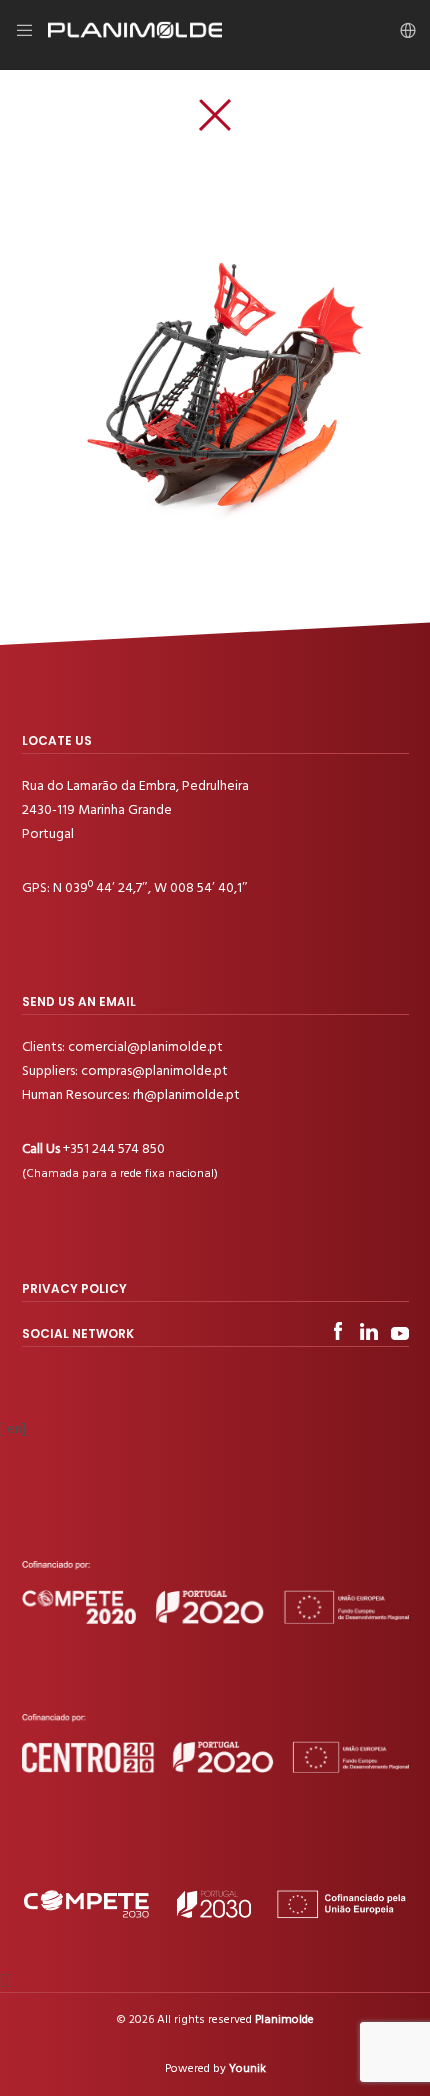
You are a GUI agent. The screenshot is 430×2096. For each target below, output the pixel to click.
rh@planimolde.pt (186, 1094)
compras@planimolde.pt (154, 1070)
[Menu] (31, 30)
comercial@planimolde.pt (145, 1046)
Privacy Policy (74, 1288)
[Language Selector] (401, 30)
